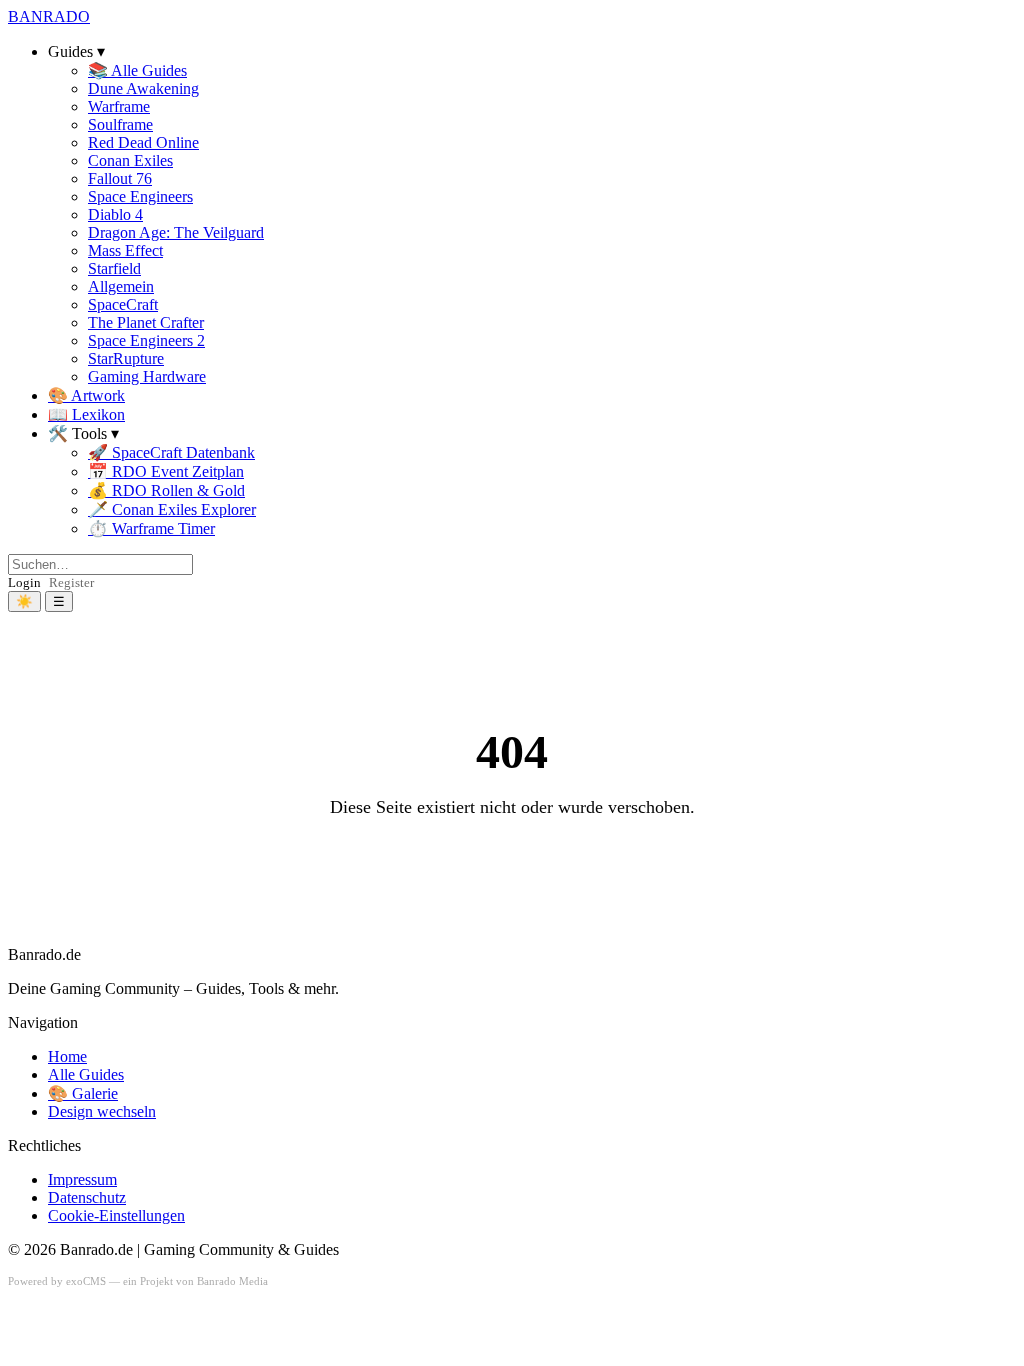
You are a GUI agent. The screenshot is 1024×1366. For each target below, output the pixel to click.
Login (24, 582)
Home (67, 1056)
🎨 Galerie (83, 1093)
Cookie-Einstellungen (116, 1215)
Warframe (119, 106)
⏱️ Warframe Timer (151, 528)
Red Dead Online (143, 142)
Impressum (82, 1179)
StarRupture (126, 358)
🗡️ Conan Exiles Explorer (172, 509)
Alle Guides (86, 1074)
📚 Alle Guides (137, 70)
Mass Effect (125, 250)
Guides (70, 51)
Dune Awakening (143, 88)
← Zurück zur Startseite (512, 856)
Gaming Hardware (147, 376)
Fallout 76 (120, 178)
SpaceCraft (123, 304)
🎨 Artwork (86, 395)
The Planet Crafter (146, 322)
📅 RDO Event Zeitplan (166, 471)
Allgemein (121, 286)
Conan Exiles (130, 160)
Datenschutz (87, 1197)
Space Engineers (140, 196)
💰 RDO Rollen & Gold (166, 490)
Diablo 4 (115, 214)
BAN (49, 16)
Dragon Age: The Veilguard (176, 232)
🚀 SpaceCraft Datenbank (171, 452)
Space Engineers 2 (146, 340)
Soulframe (120, 124)
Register (71, 582)
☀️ (24, 601)
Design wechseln (102, 1111)
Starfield (114, 268)
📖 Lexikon (86, 414)
